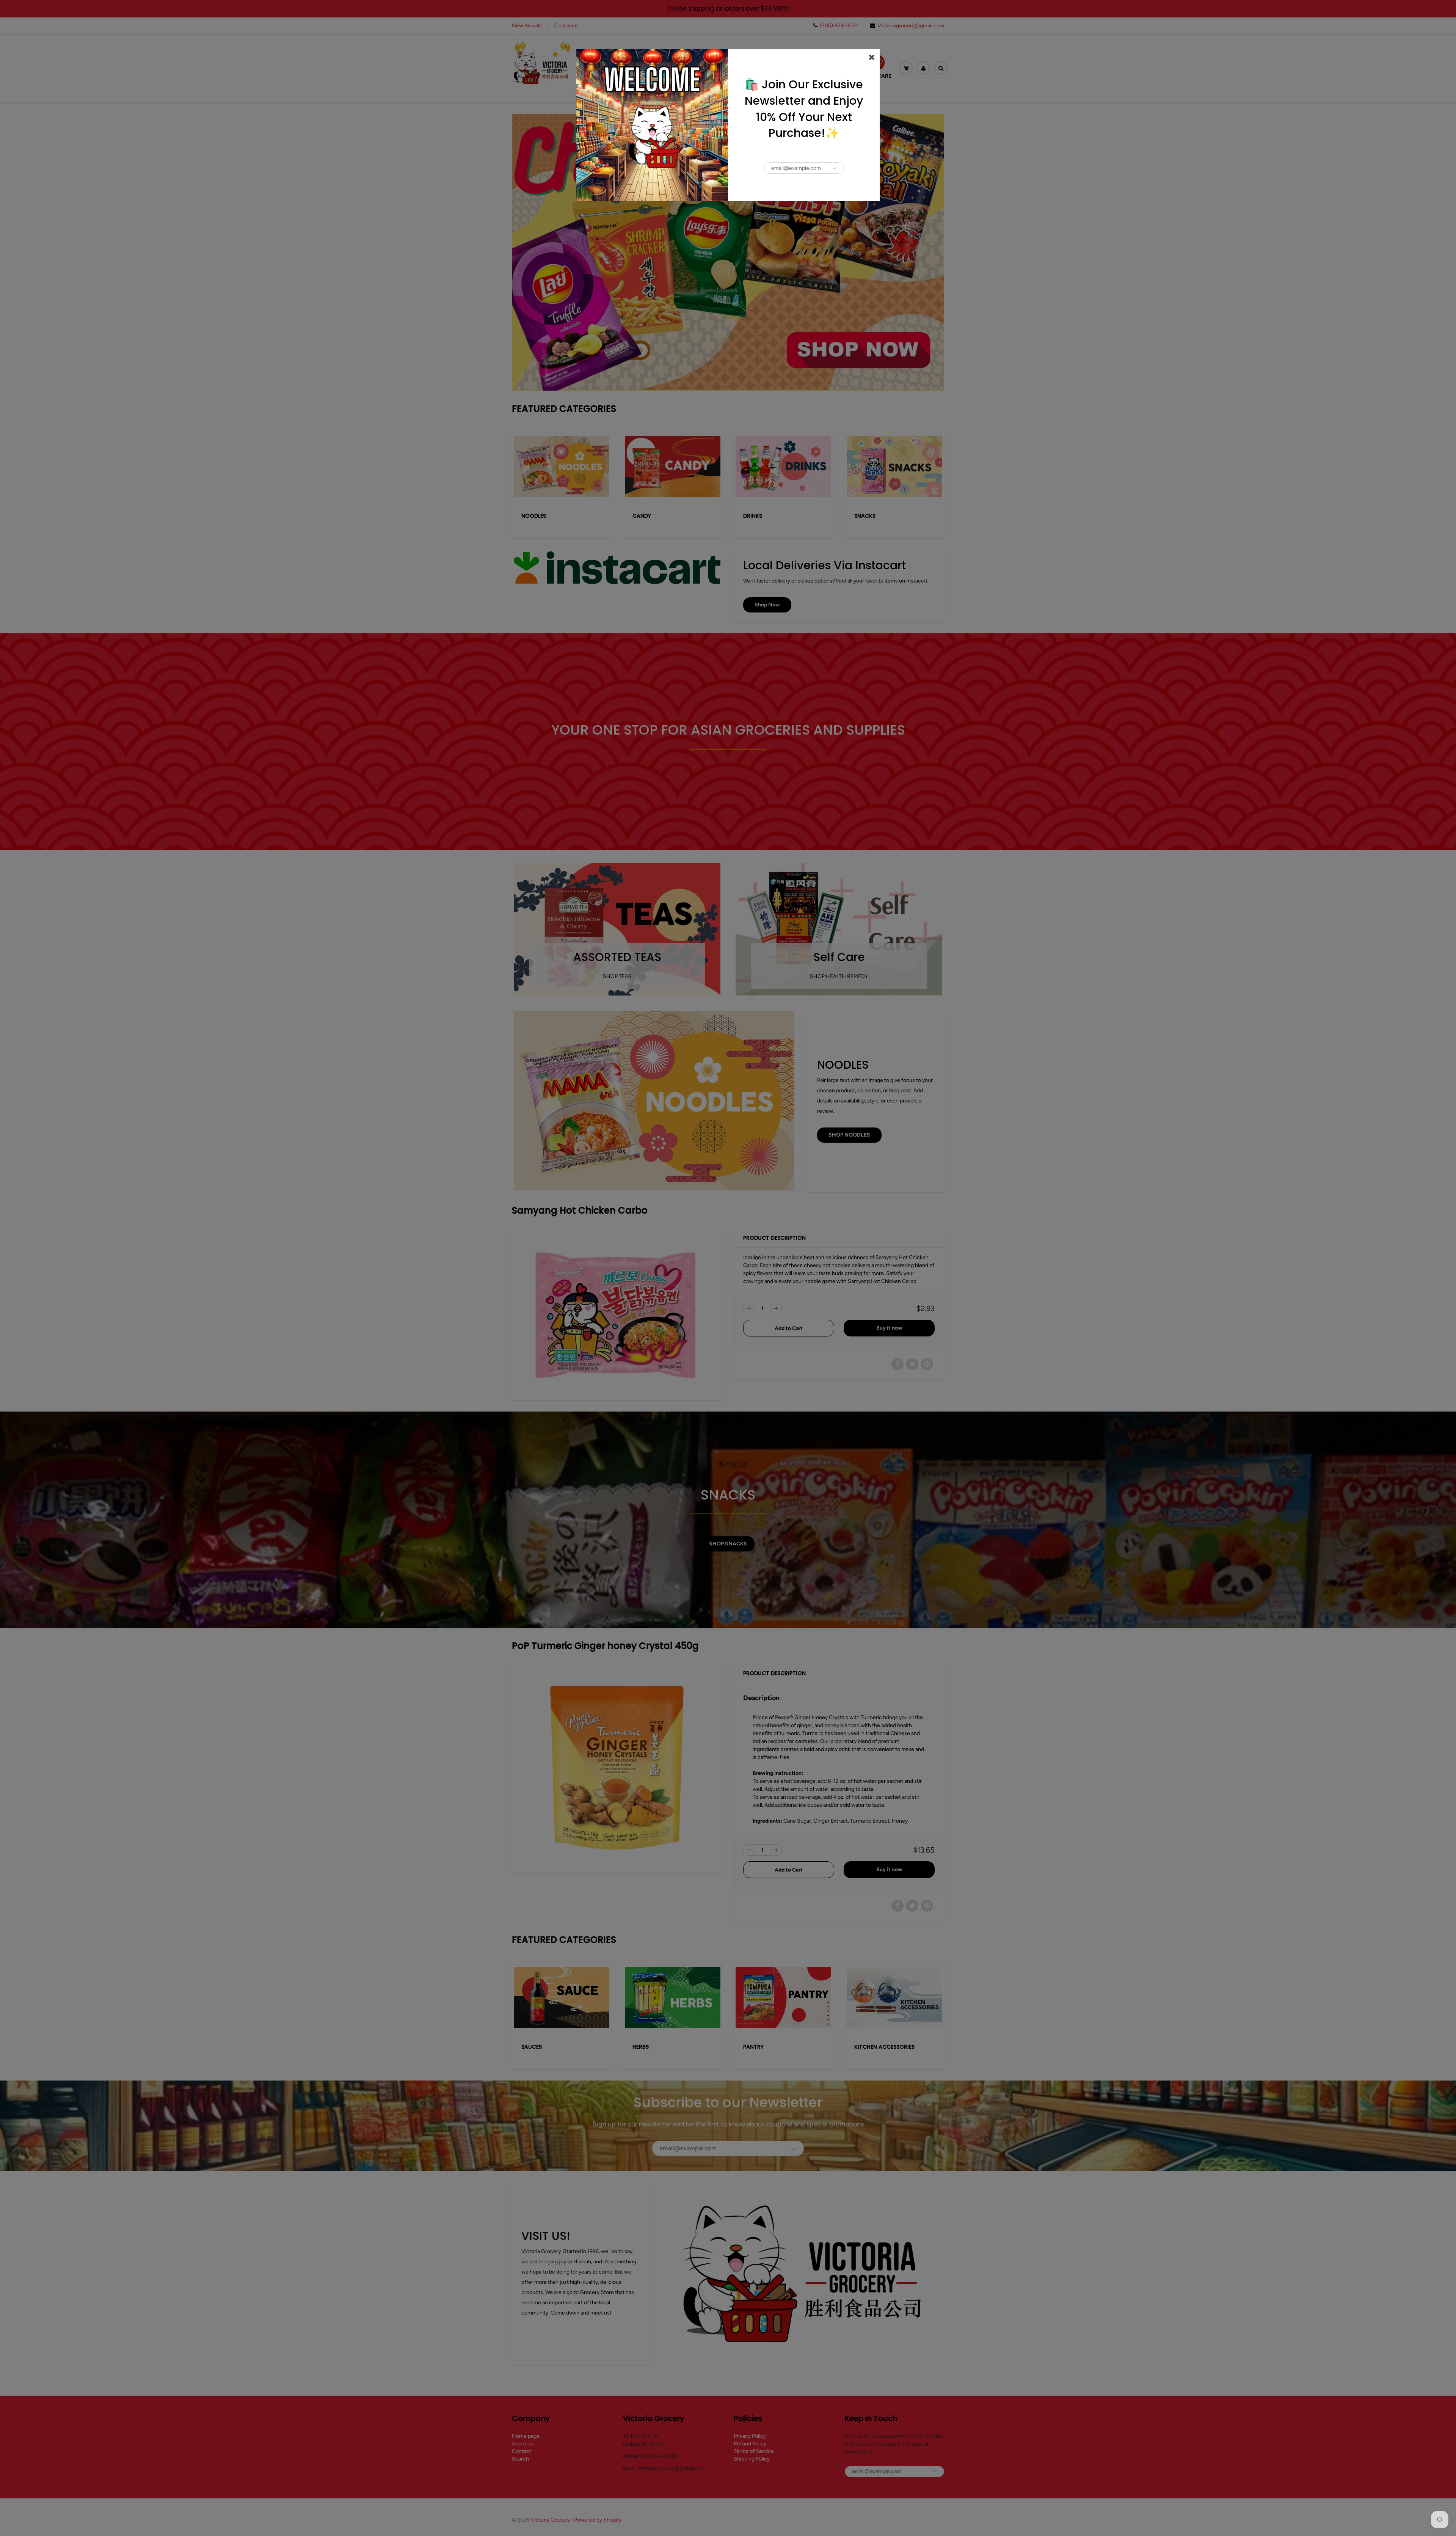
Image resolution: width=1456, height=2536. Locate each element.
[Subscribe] (835, 168)
